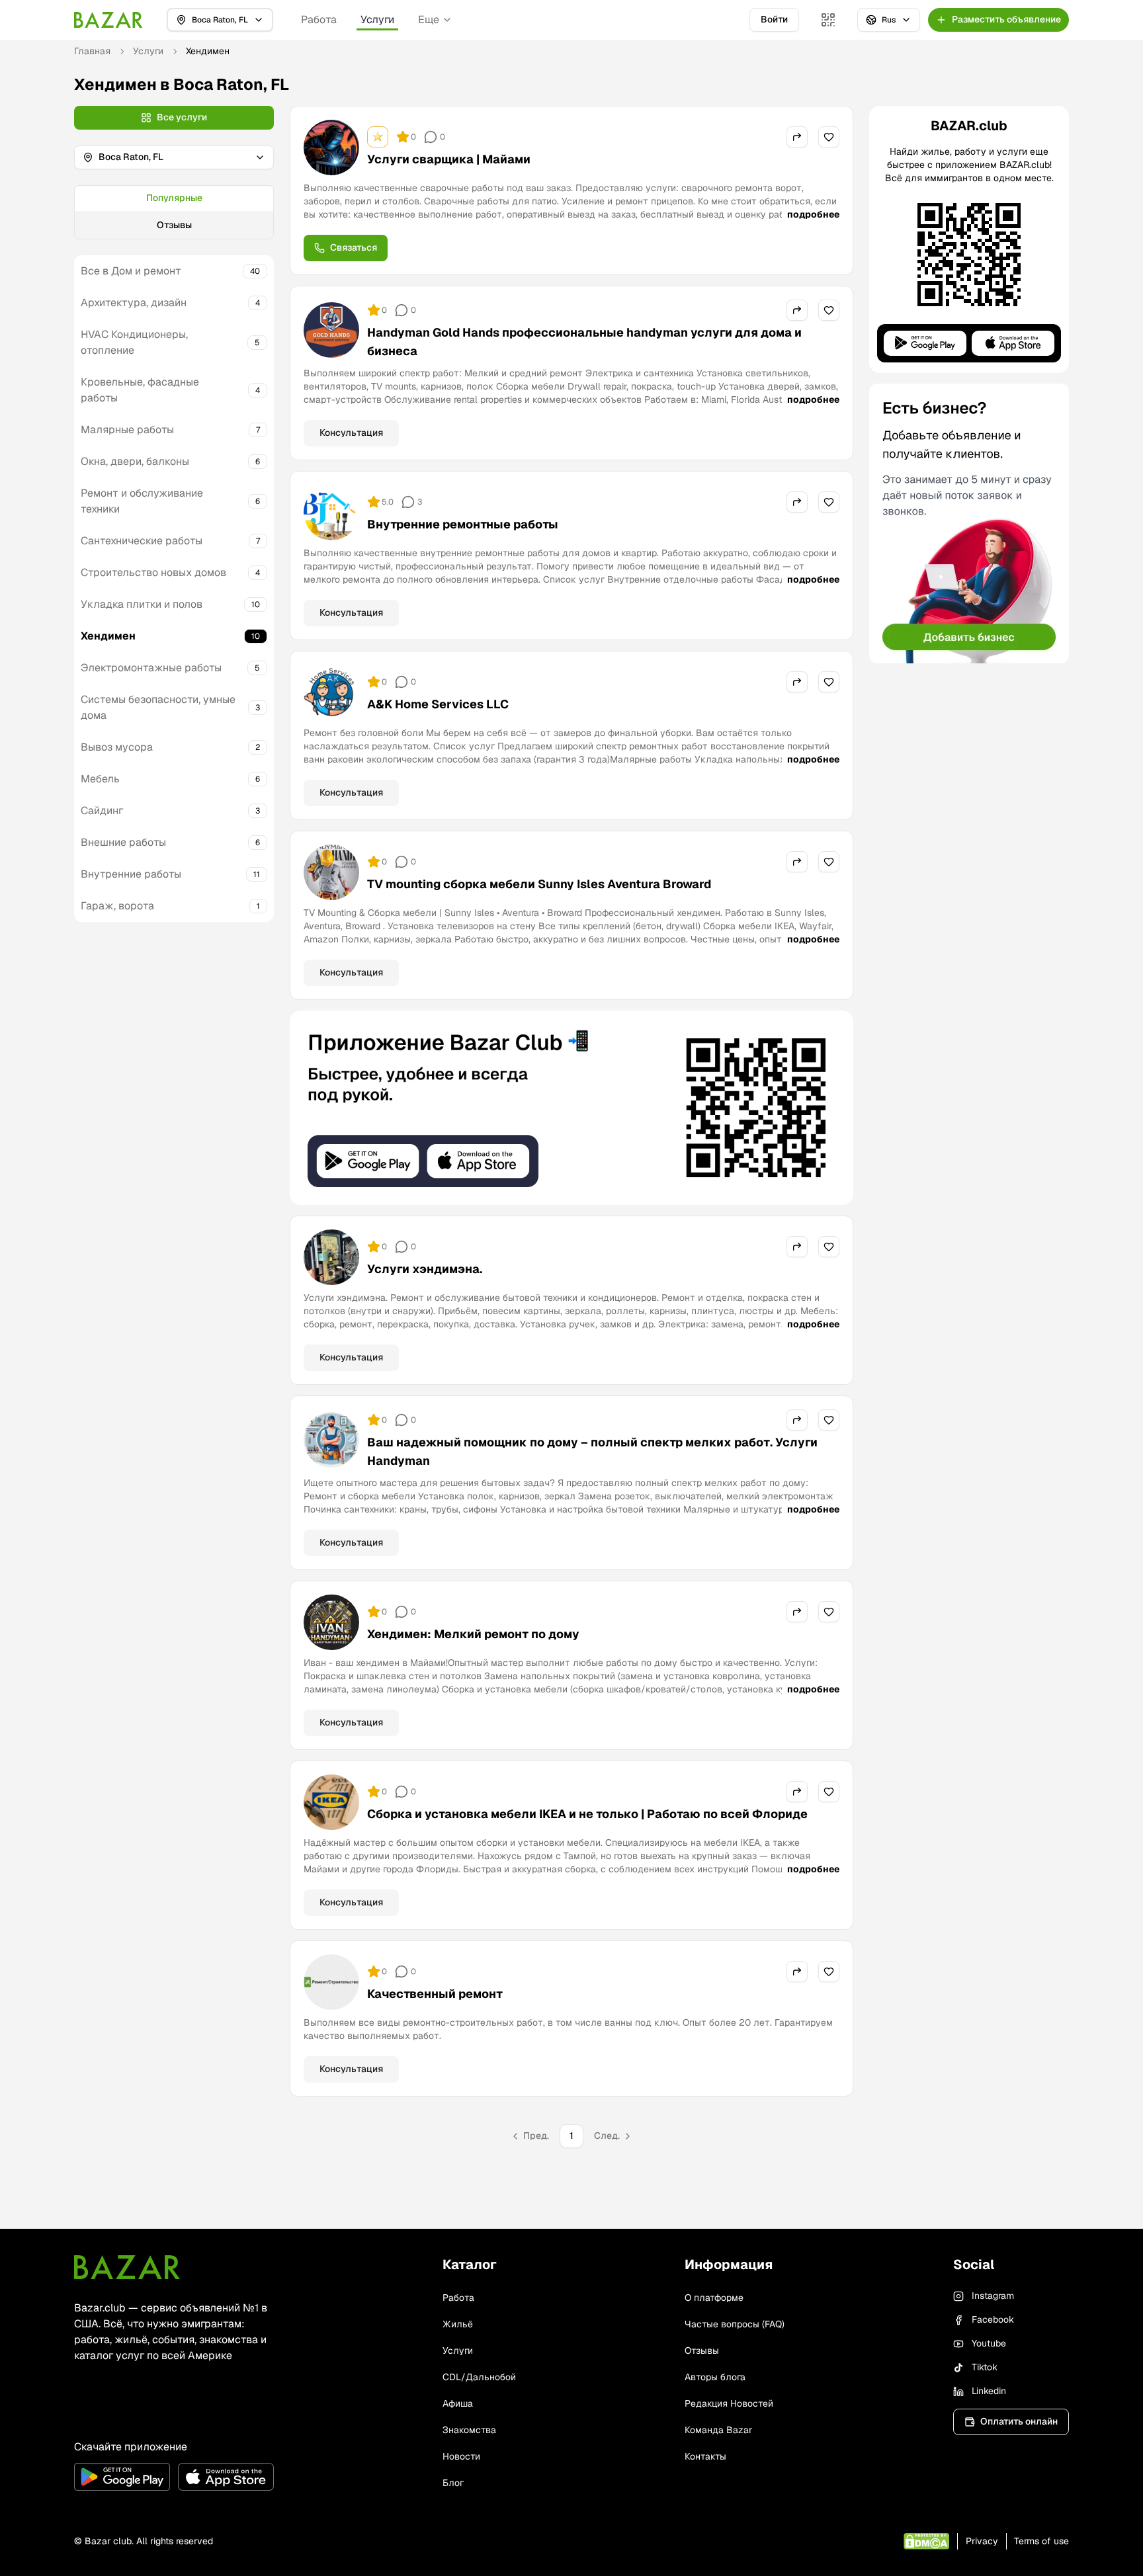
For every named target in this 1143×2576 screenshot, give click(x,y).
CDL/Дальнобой (479, 2377)
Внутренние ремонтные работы (463, 524)
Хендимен (108, 636)
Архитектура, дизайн (134, 303)
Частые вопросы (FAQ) (735, 2324)
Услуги (377, 20)
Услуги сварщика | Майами (449, 159)
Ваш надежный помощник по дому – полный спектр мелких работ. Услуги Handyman (592, 1451)
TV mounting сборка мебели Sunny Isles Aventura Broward (539, 884)
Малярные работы (127, 430)
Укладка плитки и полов (142, 604)
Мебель (100, 779)
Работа (319, 20)
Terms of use (1041, 2541)
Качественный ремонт (435, 1994)
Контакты (705, 2456)
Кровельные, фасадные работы (140, 390)
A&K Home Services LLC (438, 704)
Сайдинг (102, 810)
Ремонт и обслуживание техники (142, 501)
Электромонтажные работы (151, 668)
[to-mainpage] (127, 2267)
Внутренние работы (131, 874)
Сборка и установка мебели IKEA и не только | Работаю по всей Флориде (587, 1814)
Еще (429, 20)
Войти (774, 19)
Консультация (351, 433)
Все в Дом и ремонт (131, 271)
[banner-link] (571, 1108)
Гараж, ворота (117, 906)
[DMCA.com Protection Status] (926, 2541)
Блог (453, 2483)
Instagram (993, 2296)
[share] (797, 137)
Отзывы (174, 225)
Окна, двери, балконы (135, 461)
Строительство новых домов (153, 572)
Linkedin (989, 2391)
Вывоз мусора (117, 747)
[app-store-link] (226, 2477)
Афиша (458, 2403)
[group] (174, 212)
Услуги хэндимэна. (425, 1269)
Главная (92, 51)
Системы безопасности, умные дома (158, 707)
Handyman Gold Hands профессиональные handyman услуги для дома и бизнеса (584, 342)
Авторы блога (715, 2377)
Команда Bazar (718, 2430)
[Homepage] (108, 20)
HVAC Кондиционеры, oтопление (134, 342)
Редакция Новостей (729, 2403)
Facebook (993, 2319)
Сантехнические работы (142, 541)
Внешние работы (123, 842)
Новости (461, 2456)
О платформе (714, 2298)
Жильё (458, 2324)
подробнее (813, 214)
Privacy (982, 2541)
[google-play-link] (122, 2477)
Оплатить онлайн (1019, 2421)
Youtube (989, 2343)
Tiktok (985, 2367)
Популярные (174, 198)
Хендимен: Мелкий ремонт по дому (473, 1634)
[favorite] (829, 137)
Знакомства (469, 2430)
